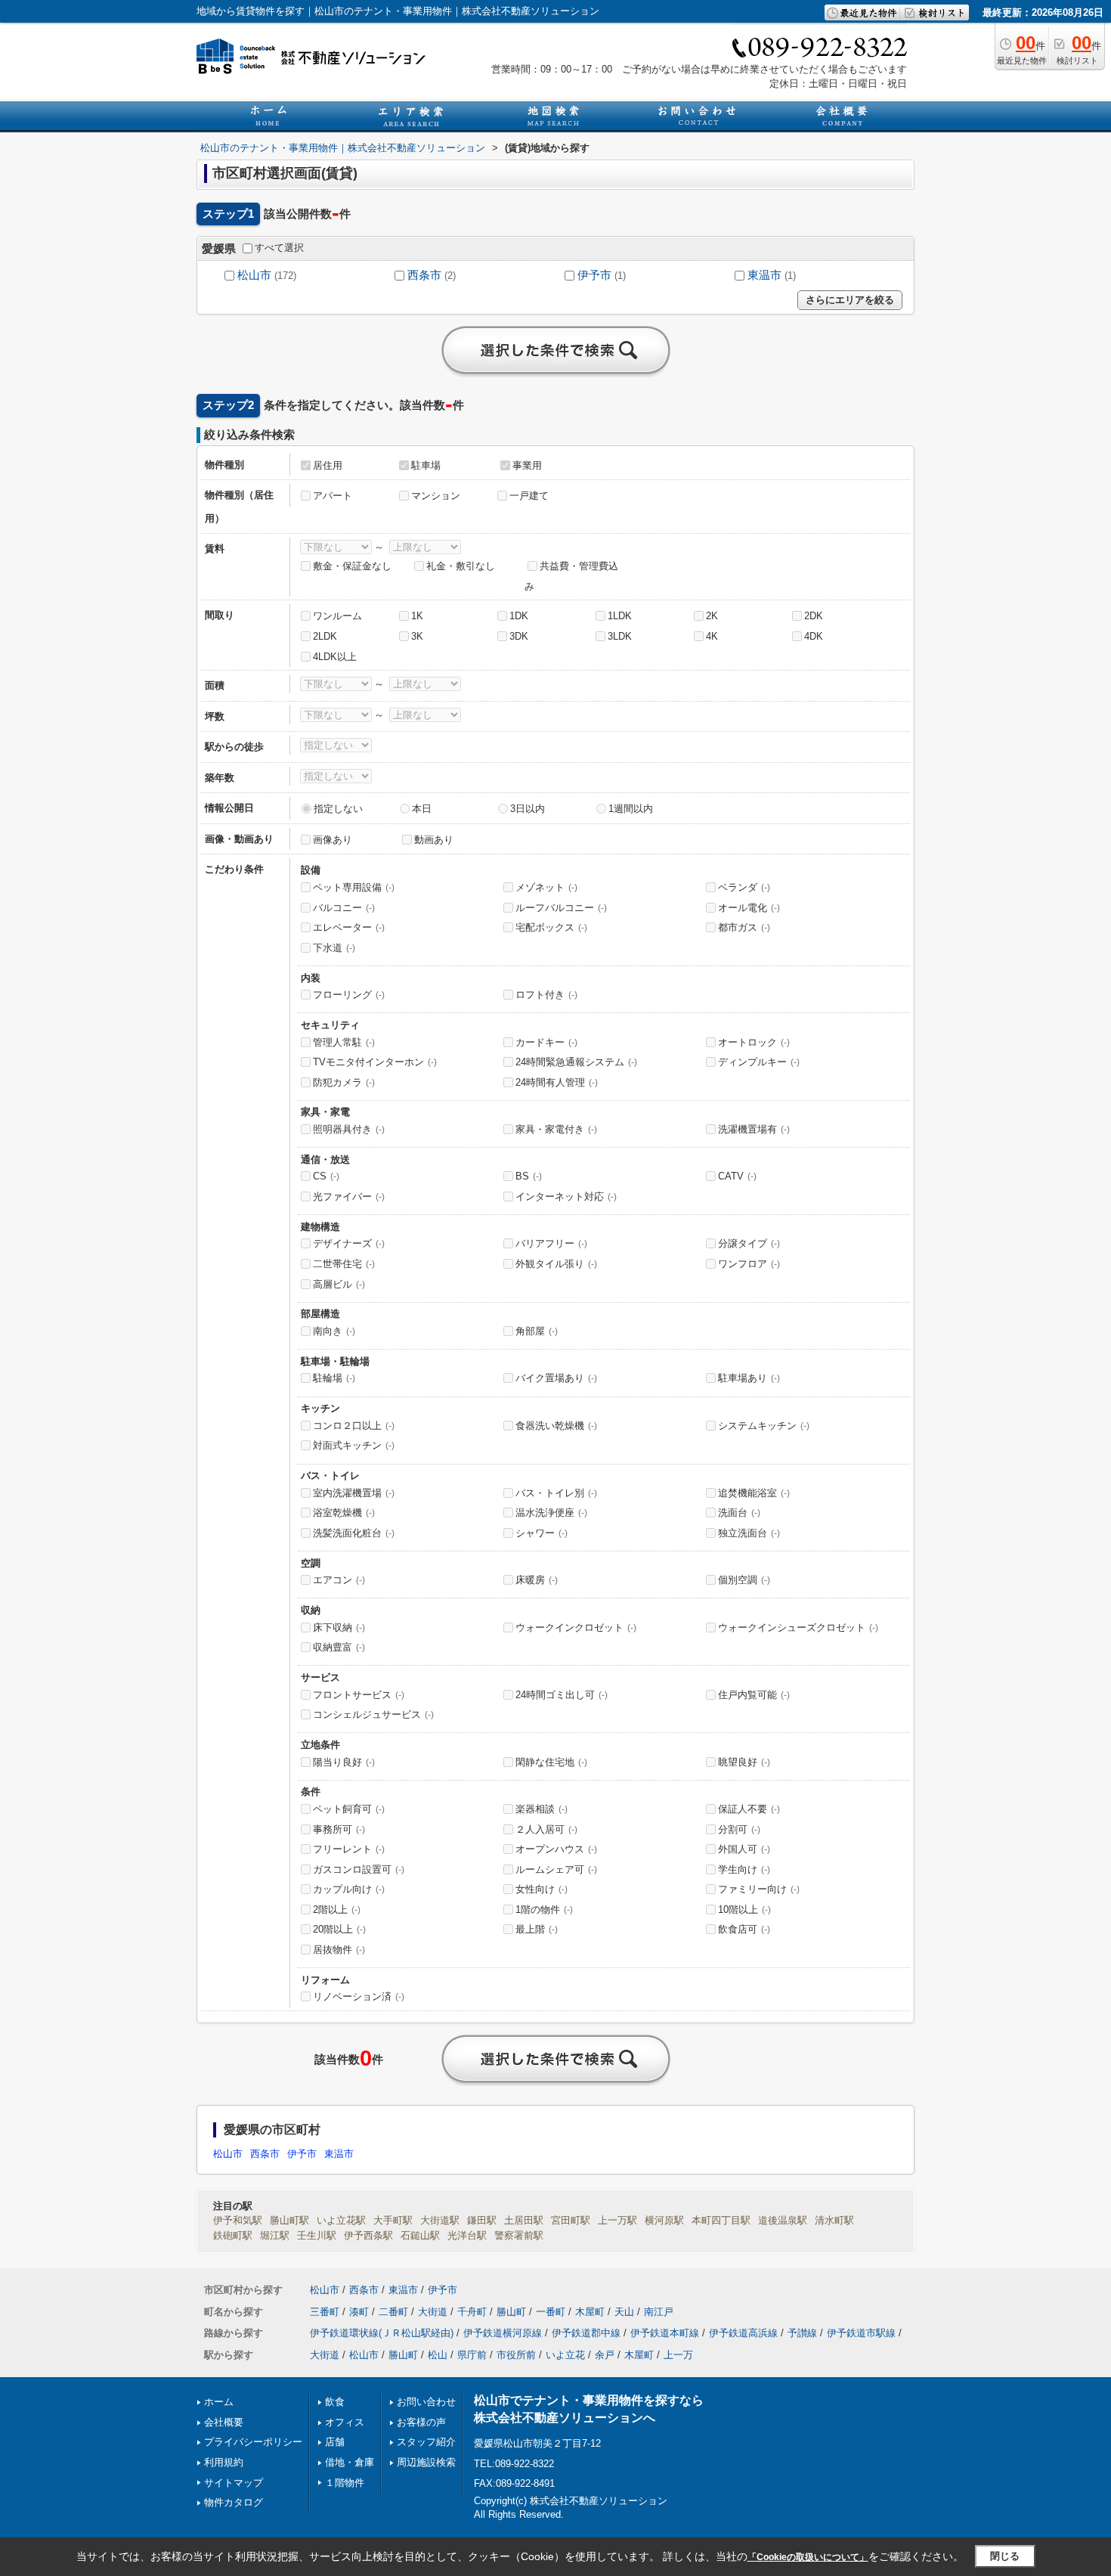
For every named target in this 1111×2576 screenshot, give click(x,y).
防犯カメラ (344, 1082)
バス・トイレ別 (556, 1493)
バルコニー (344, 908)
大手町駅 (393, 2220)
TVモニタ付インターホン (375, 1062)
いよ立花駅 (341, 2220)
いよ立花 (565, 2355)
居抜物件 (339, 1950)
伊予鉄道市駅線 (861, 2333)
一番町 (551, 2312)
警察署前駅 (519, 2235)
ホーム (219, 2402)
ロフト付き (546, 995)
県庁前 (472, 2355)
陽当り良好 (344, 1762)
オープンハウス (556, 1849)
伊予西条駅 (368, 2235)
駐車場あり (749, 1378)
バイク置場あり (556, 1378)
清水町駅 (834, 2220)
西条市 (424, 275)
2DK (814, 616)
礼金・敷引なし (461, 566)
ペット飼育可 (349, 1809)
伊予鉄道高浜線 (743, 2333)
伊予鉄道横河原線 (503, 2333)
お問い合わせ (426, 2402)
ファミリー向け (759, 1889)
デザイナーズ (349, 1243)
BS (529, 1176)
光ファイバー (349, 1197)
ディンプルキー (759, 1062)
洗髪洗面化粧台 (354, 1533)
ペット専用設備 (354, 887)
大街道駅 (440, 2220)
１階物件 (345, 2483)
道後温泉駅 (783, 2220)
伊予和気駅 (238, 2220)
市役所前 (516, 2355)
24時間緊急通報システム (576, 1062)
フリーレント (349, 1849)
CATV (737, 1176)
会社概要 (224, 2422)
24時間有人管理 (557, 1082)
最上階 (537, 1929)
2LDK (325, 636)
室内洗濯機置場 (354, 1493)
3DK (519, 636)
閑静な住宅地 (551, 1762)
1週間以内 (631, 809)
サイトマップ (234, 2483)
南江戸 (659, 2312)
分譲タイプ (749, 1243)
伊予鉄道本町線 (665, 2333)
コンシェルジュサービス (373, 1714)
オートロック (754, 1042)
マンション (436, 496)
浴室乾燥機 (344, 1513)
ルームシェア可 (556, 1869)
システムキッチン (764, 1426)
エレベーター (349, 927)
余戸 (605, 2355)
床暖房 (537, 1580)
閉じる (1005, 2556)
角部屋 (537, 1331)
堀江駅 (275, 2235)
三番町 (325, 2312)
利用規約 (224, 2462)
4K (712, 636)
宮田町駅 (571, 2220)
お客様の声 (421, 2422)
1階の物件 (544, 1910)
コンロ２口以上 (354, 1426)
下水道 (334, 948)
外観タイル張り (556, 1264)
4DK (814, 636)
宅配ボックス (551, 927)
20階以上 (339, 1929)
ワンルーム (337, 616)
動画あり (434, 840)
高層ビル (339, 1284)
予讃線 (802, 2333)
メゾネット (546, 887)
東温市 (764, 275)
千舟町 (472, 2312)
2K (712, 616)
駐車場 (426, 465)
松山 (438, 2355)
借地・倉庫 (350, 2462)
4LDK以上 (335, 657)
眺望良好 (744, 1762)
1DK (519, 616)
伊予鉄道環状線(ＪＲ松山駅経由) (382, 2333)
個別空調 (744, 1580)
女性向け (542, 1889)
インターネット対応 (566, 1197)
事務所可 (339, 1829)
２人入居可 (546, 1829)
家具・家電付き (556, 1129)
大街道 (433, 2312)
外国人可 (744, 1849)
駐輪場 (334, 1378)
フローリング (349, 995)
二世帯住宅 (344, 1264)
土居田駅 (524, 2220)
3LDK (620, 636)
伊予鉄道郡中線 (586, 2333)
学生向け (744, 1869)
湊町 (359, 2312)
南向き (334, 1331)
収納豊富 (339, 1647)
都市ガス (744, 927)
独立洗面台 (749, 1533)
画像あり (333, 840)
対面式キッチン (354, 1445)
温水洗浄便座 (551, 1513)
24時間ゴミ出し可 (562, 1695)
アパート (333, 496)
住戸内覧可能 (754, 1695)
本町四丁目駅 (721, 2220)
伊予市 (594, 275)
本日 (422, 809)
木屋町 (590, 2312)
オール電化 (749, 908)
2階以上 (337, 1910)
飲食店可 (744, 1929)
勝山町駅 (289, 2220)
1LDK (620, 616)
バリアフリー (551, 1243)
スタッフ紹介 (426, 2442)
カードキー (546, 1042)
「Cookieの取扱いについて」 (808, 2557)
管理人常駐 (344, 1042)
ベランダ (744, 887)
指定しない (338, 809)
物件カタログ (234, 2502)
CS (326, 1176)
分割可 (739, 1829)
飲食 (335, 2402)
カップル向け (349, 1889)
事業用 (527, 465)
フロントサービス (359, 1695)
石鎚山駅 (420, 2235)
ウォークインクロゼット (576, 1627)
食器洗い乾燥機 (556, 1426)
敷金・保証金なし (352, 566)
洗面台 (739, 1513)
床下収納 (339, 1627)
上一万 (678, 2355)
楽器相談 (542, 1809)
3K (417, 636)
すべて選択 (279, 248)
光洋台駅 (467, 2235)
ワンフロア (749, 1264)
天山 (624, 2312)
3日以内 (528, 809)
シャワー (542, 1533)
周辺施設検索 (426, 2462)
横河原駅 (664, 2220)
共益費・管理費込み (571, 576)
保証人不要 (749, 1809)
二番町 (393, 2312)
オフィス (345, 2422)
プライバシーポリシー (253, 2442)
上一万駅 (617, 2220)
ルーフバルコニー (561, 908)
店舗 (335, 2442)
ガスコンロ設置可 (359, 1869)
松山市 (254, 275)
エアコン (339, 1580)
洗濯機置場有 (754, 1129)
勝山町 (511, 2312)
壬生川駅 (317, 2235)
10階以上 (744, 1910)
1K (417, 616)
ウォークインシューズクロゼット (798, 1627)
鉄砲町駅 (233, 2235)
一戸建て (529, 496)
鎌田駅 (482, 2220)
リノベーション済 (359, 1996)
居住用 (328, 465)
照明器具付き (349, 1129)
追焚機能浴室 (754, 1493)
